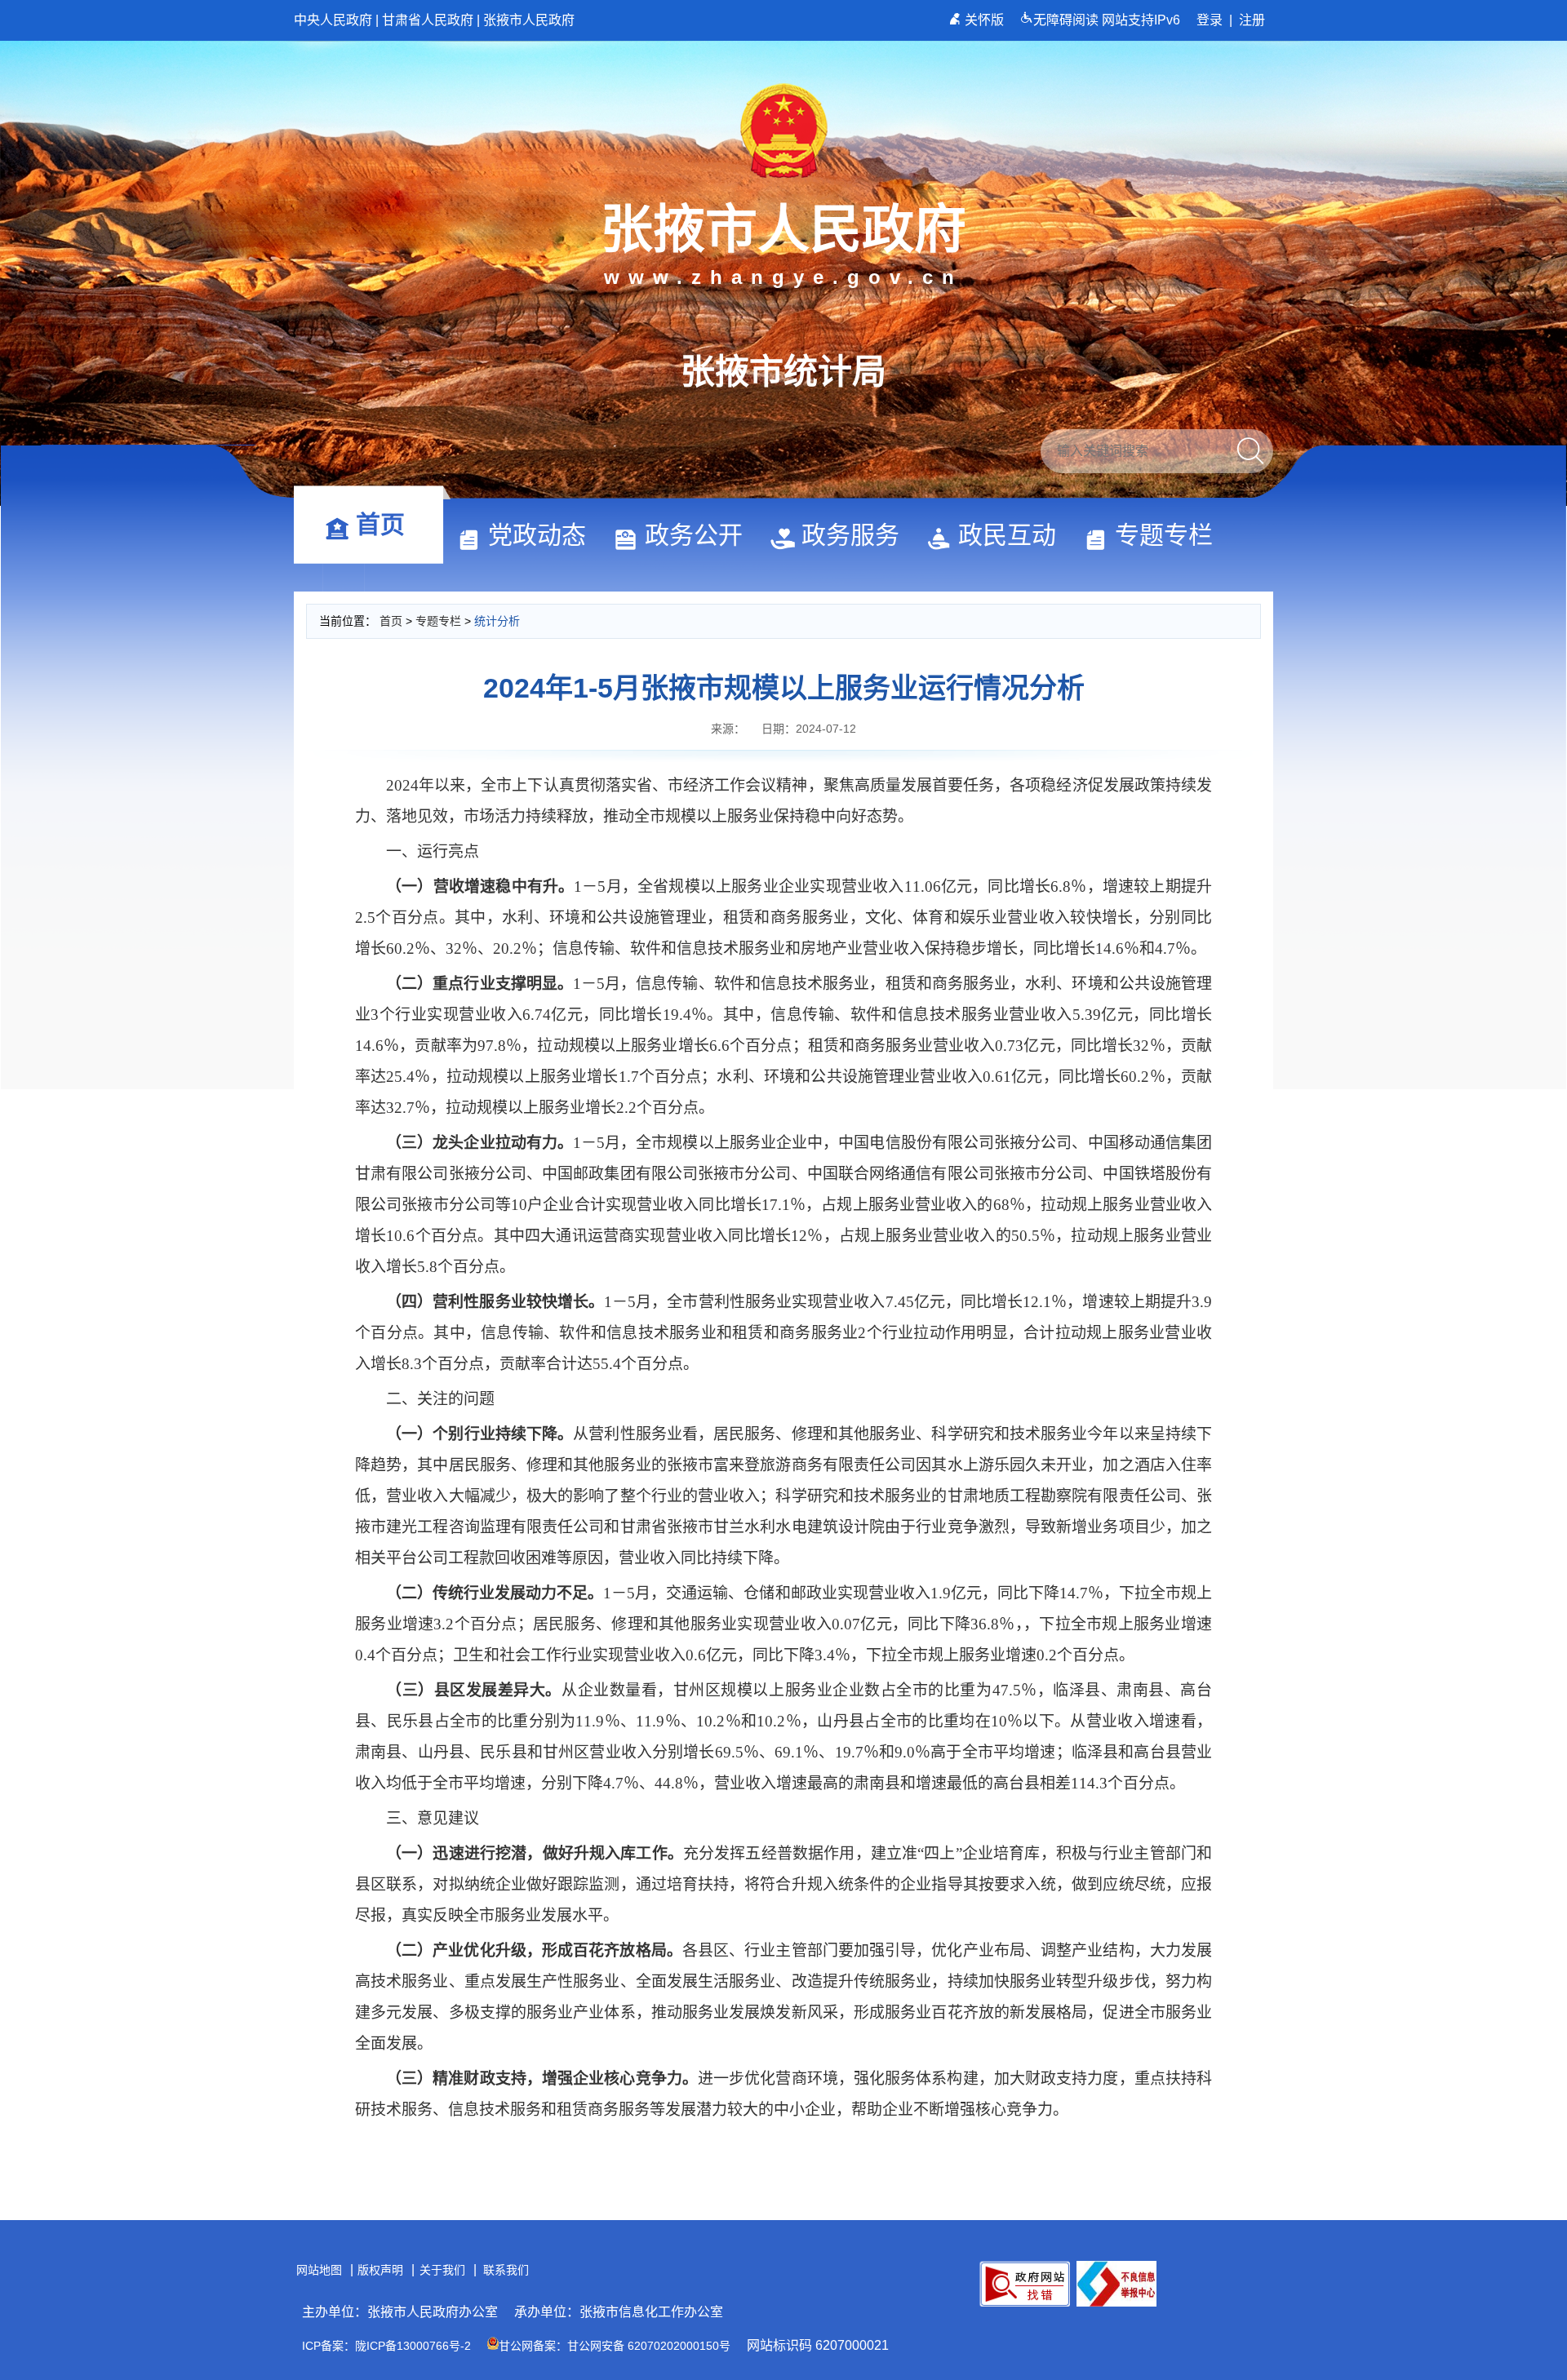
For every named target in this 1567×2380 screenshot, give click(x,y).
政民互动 (1007, 535)
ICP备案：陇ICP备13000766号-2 (386, 2346)
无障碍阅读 (1068, 20)
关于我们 (442, 2270)
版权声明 (380, 2270)
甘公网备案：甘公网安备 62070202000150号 (615, 2346)
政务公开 (694, 535)
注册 (1252, 20)
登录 (1210, 20)
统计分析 (497, 621)
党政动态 (537, 535)
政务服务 (850, 535)
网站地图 (319, 2270)
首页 (380, 524)
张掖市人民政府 (529, 20)
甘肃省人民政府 (428, 20)
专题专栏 (1164, 535)
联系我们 (506, 2270)
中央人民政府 (333, 20)
